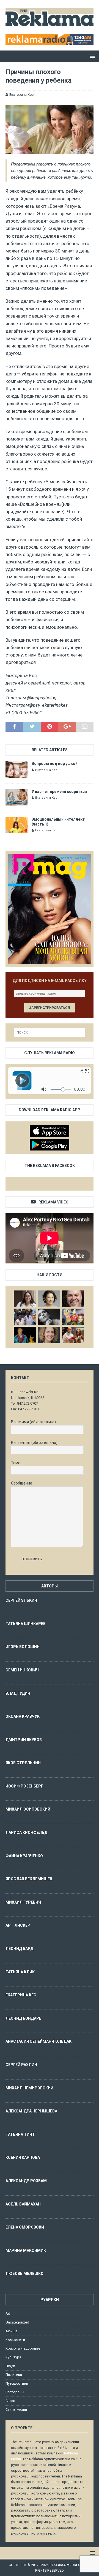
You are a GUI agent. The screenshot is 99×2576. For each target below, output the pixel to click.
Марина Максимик (26, 2251)
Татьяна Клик (20, 1972)
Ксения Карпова (23, 2157)
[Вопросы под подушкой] (16, 769)
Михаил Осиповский (28, 1809)
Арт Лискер (18, 1925)
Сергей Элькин (21, 1600)
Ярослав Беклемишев (29, 1879)
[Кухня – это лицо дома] (73, 1299)
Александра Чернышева (31, 2111)
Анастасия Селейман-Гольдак (38, 2041)
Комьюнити (15, 2340)
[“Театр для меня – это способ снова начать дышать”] (73, 1317)
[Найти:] (50, 1032)
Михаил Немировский (29, 2088)
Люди (10, 2366)
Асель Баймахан (23, 2204)
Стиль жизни (16, 2410)
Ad (8, 2313)
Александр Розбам (26, 2181)
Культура (13, 2357)
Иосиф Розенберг (24, 1786)
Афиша (12, 2331)
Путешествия (17, 2383)
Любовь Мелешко (24, 2274)
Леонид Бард (19, 1949)
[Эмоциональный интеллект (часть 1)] (16, 825)
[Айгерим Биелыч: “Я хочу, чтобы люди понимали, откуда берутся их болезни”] (49, 1299)
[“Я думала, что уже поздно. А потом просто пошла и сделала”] (73, 1335)
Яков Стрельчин (23, 1763)
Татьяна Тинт (20, 2134)
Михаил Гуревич (23, 1902)
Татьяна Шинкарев (26, 1624)
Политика (14, 2375)
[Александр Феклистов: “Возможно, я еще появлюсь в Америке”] (25, 1335)
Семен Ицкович (22, 1670)
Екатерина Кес (21, 95)
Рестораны (15, 2392)
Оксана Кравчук (23, 1716)
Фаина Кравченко (24, 1856)
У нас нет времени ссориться (59, 792)
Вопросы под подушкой (55, 764)
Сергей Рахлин (21, 2065)
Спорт (11, 2401)
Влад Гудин (18, 1693)
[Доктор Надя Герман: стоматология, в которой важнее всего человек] (49, 1335)
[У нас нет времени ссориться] (16, 797)
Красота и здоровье (23, 2348)
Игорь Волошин (23, 1647)
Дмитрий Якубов (24, 1740)
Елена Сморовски (25, 2227)
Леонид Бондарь (24, 2018)
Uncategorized (17, 2322)
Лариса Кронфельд (26, 1833)
